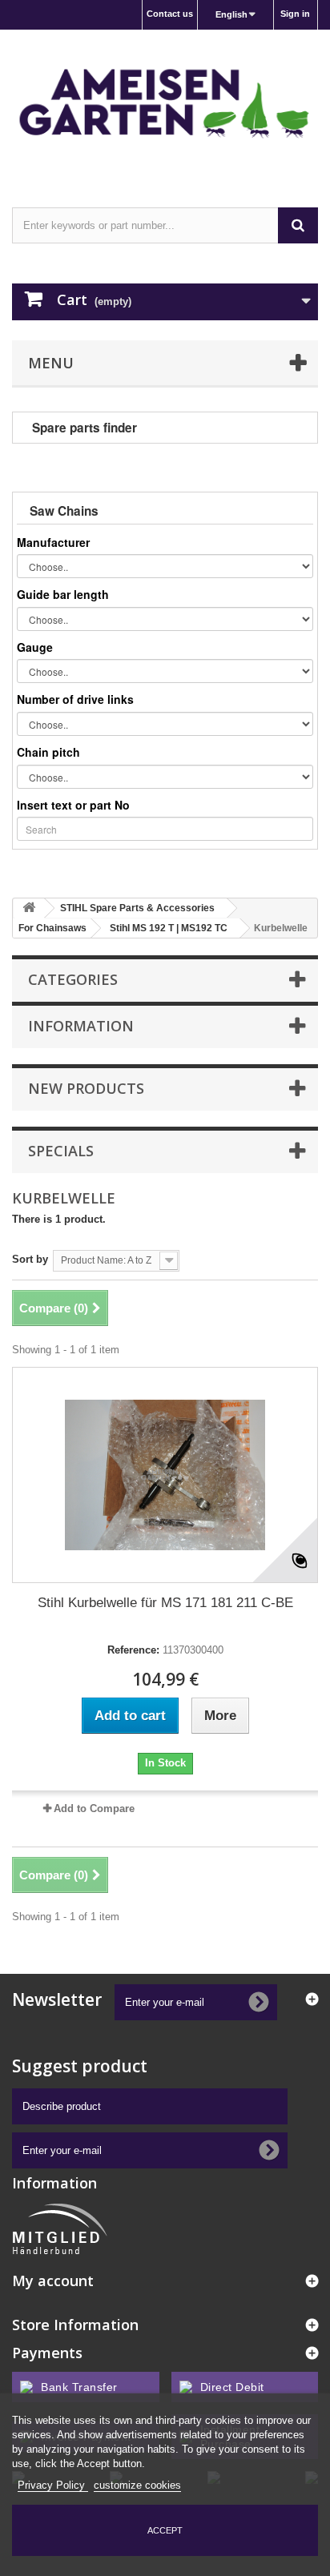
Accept (165, 2530)
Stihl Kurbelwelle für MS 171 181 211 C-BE (165, 1603)
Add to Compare (94, 1808)
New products (86, 1088)
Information (81, 1026)
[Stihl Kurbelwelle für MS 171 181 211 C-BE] (165, 1475)
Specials (61, 1151)
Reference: (133, 1650)
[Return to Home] (29, 908)
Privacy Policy (53, 2485)
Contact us (170, 14)
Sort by (30, 1259)
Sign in (295, 14)
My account (53, 2281)
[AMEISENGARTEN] (165, 104)
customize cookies (137, 2485)
